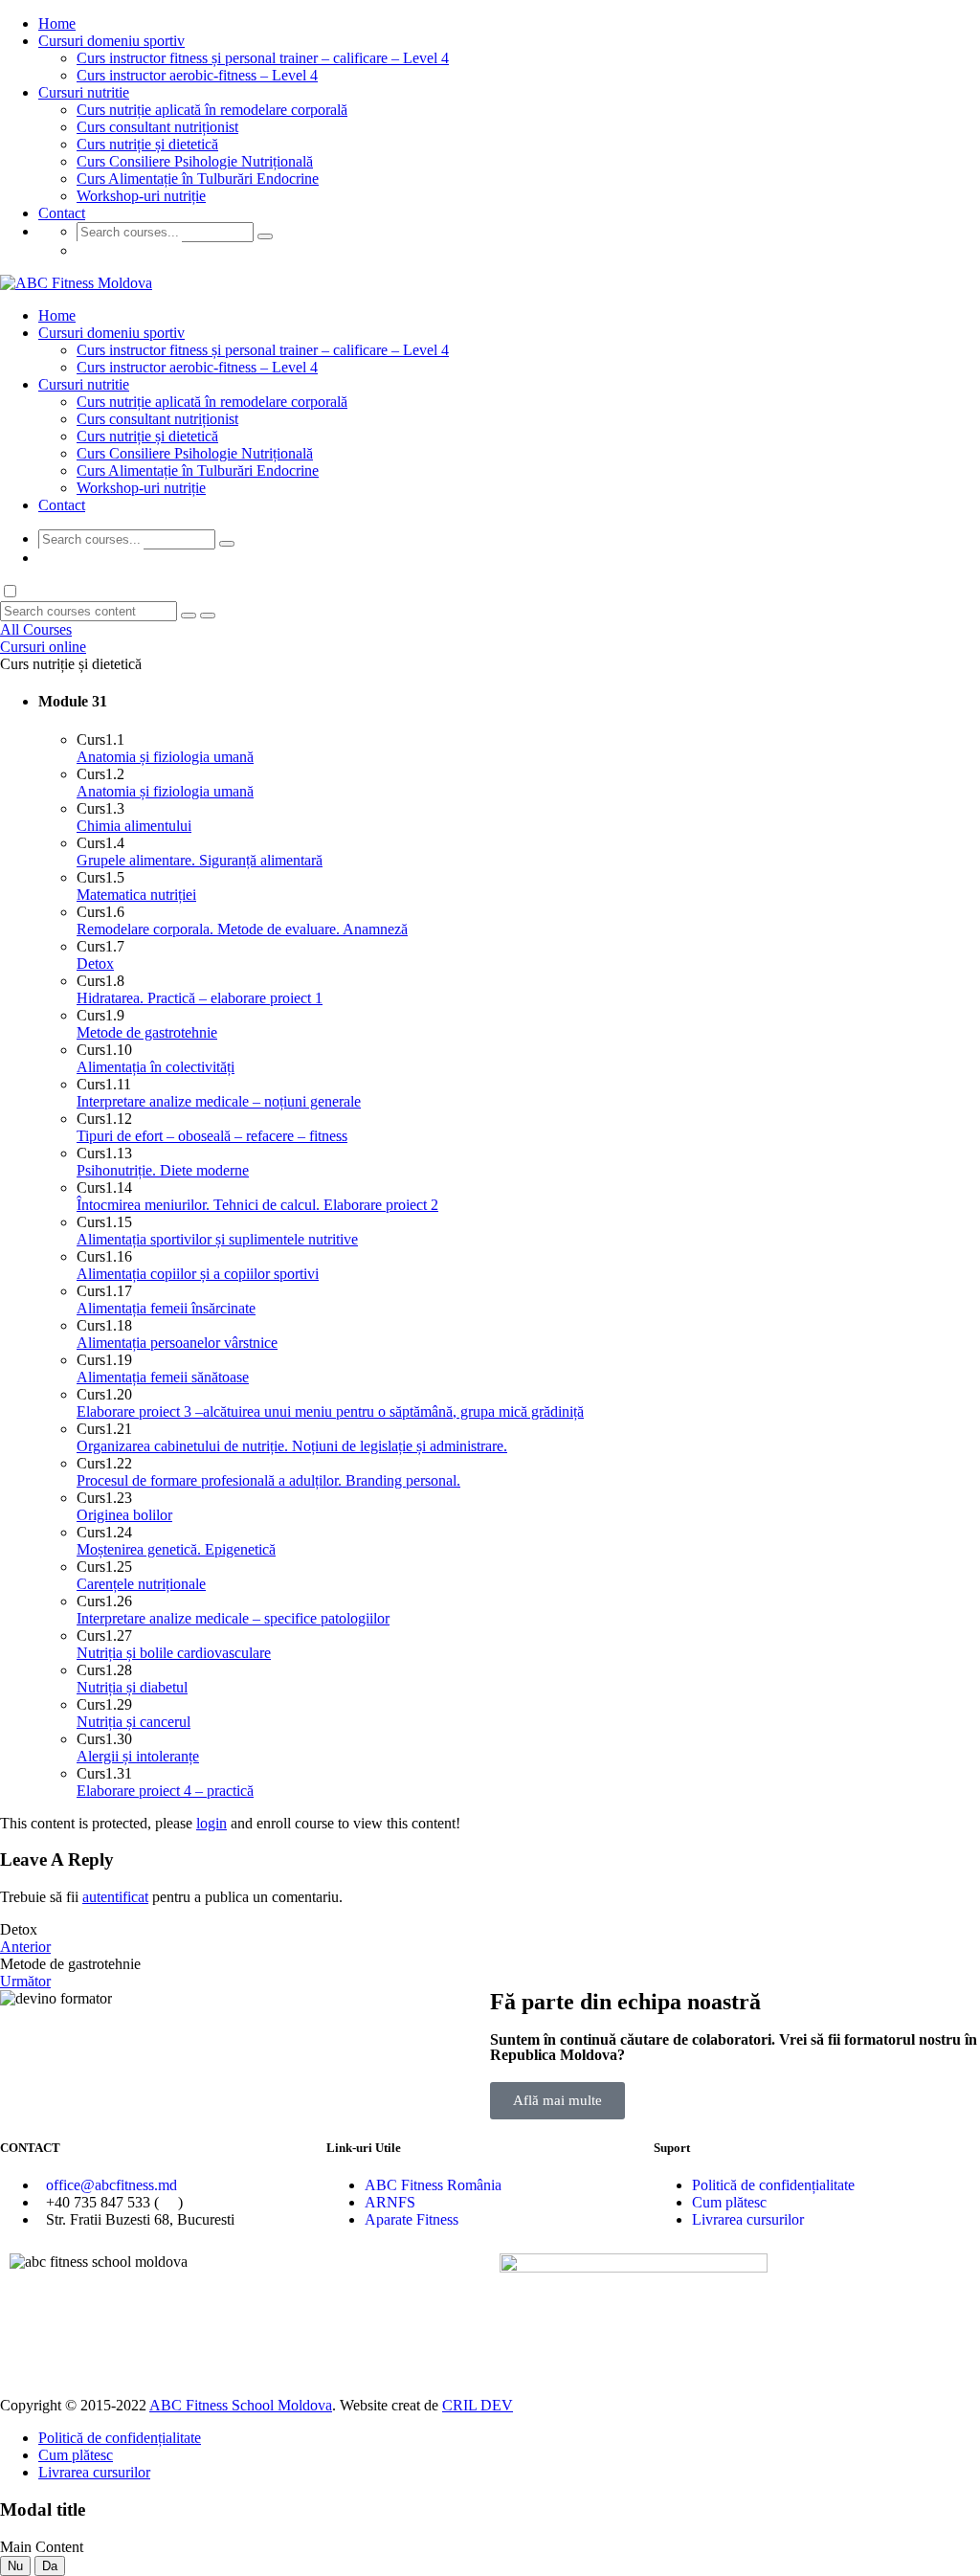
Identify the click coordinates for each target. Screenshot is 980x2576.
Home (57, 23)
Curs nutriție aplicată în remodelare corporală (212, 110)
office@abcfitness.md (111, 2185)
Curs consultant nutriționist (157, 127)
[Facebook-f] (523, 2344)
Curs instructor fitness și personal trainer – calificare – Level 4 (263, 58)
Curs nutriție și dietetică (147, 144)
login (212, 1823)
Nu (15, 2566)
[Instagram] (575, 2344)
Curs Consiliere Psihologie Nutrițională (195, 161)
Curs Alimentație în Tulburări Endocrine (198, 179)
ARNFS (390, 2202)
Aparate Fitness (412, 2219)
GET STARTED (129, 250)
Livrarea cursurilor (748, 2219)
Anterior (25, 1947)
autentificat (115, 1897)
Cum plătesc (729, 2202)
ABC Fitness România (433, 2185)
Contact (62, 213)
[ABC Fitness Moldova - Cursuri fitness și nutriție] (76, 283)
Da (50, 2566)
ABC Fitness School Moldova (241, 2405)
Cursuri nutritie (84, 92)
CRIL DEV (478, 2405)
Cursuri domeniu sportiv (111, 41)
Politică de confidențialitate (773, 2185)
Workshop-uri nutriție (141, 196)
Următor (25, 1981)
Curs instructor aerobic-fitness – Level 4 (197, 75)
